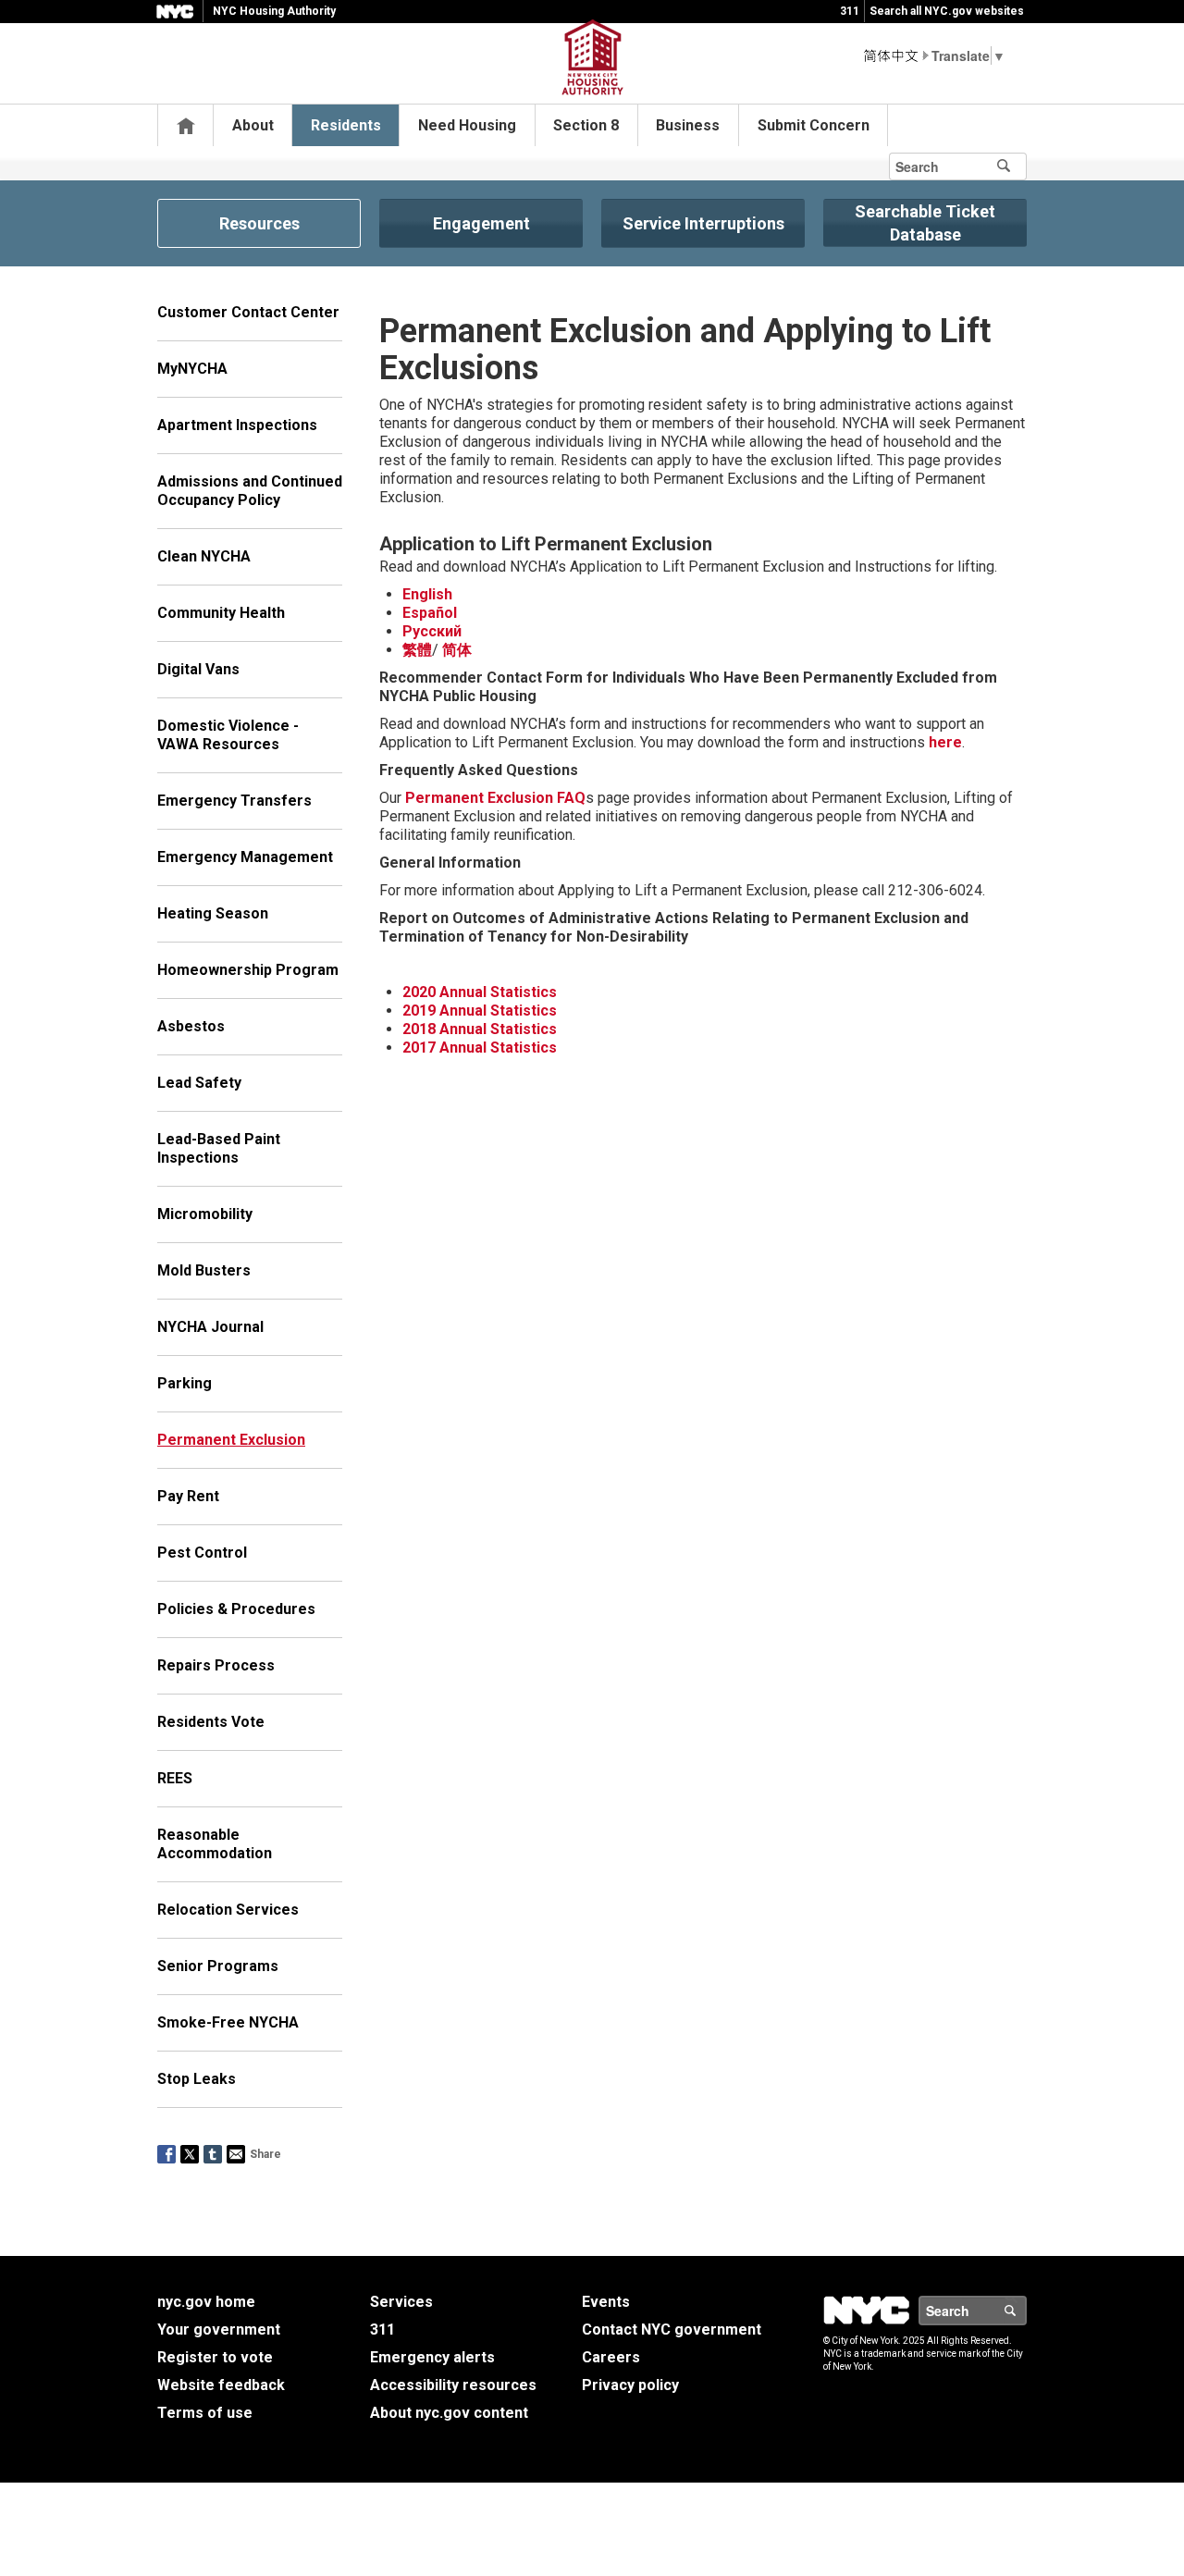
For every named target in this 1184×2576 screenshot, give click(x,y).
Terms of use (205, 2413)
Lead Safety (199, 1083)
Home (186, 125)
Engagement (481, 223)
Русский (432, 631)
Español (430, 613)
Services (401, 2302)
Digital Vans (198, 669)
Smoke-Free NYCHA (228, 2022)
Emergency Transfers (234, 801)
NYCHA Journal (210, 1327)
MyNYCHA (192, 369)
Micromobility (205, 1214)
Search (1026, 2311)
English (427, 594)
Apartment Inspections (237, 425)
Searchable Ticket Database (925, 223)
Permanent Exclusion (231, 1440)
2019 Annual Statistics (480, 1011)
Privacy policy (630, 2385)
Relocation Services (228, 1910)
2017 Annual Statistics (480, 1048)
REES (175, 1778)
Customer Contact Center (248, 312)
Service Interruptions (703, 223)
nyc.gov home (206, 2302)
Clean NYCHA (204, 556)
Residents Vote (211, 1722)
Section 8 (586, 125)
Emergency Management (245, 857)
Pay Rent (188, 1496)
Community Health (221, 613)
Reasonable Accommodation (215, 1844)
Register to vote (215, 2357)
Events (606, 2302)
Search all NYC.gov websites (947, 11)
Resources (259, 223)
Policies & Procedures (236, 1609)
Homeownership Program (248, 970)
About (253, 125)
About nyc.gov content (449, 2413)
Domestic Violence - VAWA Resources (228, 735)
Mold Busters (204, 1270)
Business (688, 125)
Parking (185, 1383)
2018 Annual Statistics (480, 1029)
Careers (611, 2357)
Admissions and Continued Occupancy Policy (250, 491)
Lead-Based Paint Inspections (219, 1148)
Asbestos (191, 1026)
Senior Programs (218, 1966)
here (945, 742)
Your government (219, 2329)
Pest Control (202, 1553)
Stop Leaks (197, 2079)
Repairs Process (216, 1665)
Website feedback (221, 2385)
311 (850, 11)
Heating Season (213, 913)
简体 (457, 650)
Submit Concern (814, 125)
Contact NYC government (672, 2329)
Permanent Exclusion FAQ (495, 798)
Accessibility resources (453, 2385)
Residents (346, 125)
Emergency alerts (432, 2357)
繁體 (417, 650)
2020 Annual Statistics (480, 992)
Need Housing (467, 125)
